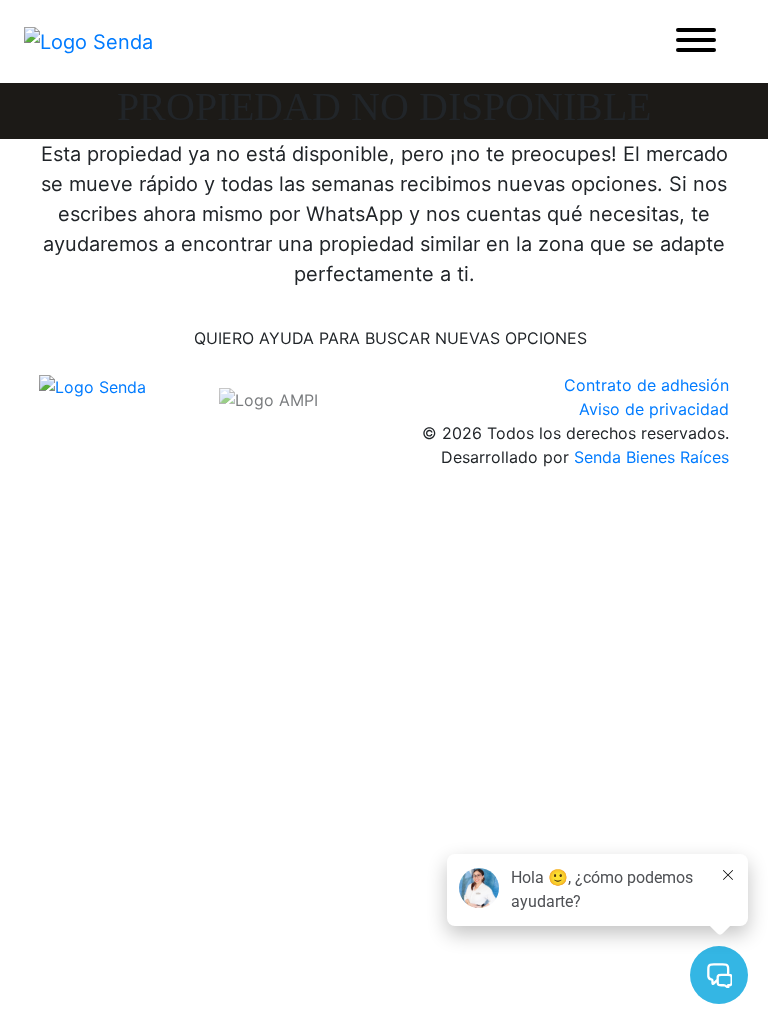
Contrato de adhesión (646, 385)
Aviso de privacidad (654, 409)
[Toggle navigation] (696, 41)
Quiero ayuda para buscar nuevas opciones (390, 338)
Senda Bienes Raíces (651, 457)
